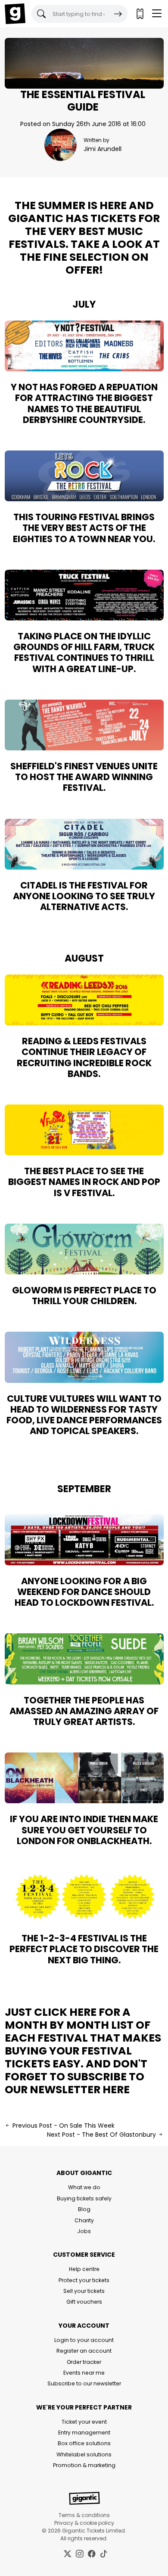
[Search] (118, 14)
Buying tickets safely (84, 2198)
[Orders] (140, 14)
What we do (84, 2187)
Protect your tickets (84, 2280)
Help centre (84, 2269)
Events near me (84, 2373)
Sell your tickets (84, 2291)
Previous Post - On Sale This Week (63, 2126)
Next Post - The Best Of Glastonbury (102, 2135)
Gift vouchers (84, 2302)
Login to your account (84, 2340)
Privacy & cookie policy (84, 2523)
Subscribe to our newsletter (84, 2383)
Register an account (84, 2351)
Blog (84, 2209)
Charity (84, 2220)
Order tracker (84, 2362)
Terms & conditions (84, 2515)
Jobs (84, 2231)
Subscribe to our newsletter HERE (75, 2083)
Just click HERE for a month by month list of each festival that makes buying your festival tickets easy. (83, 2038)
